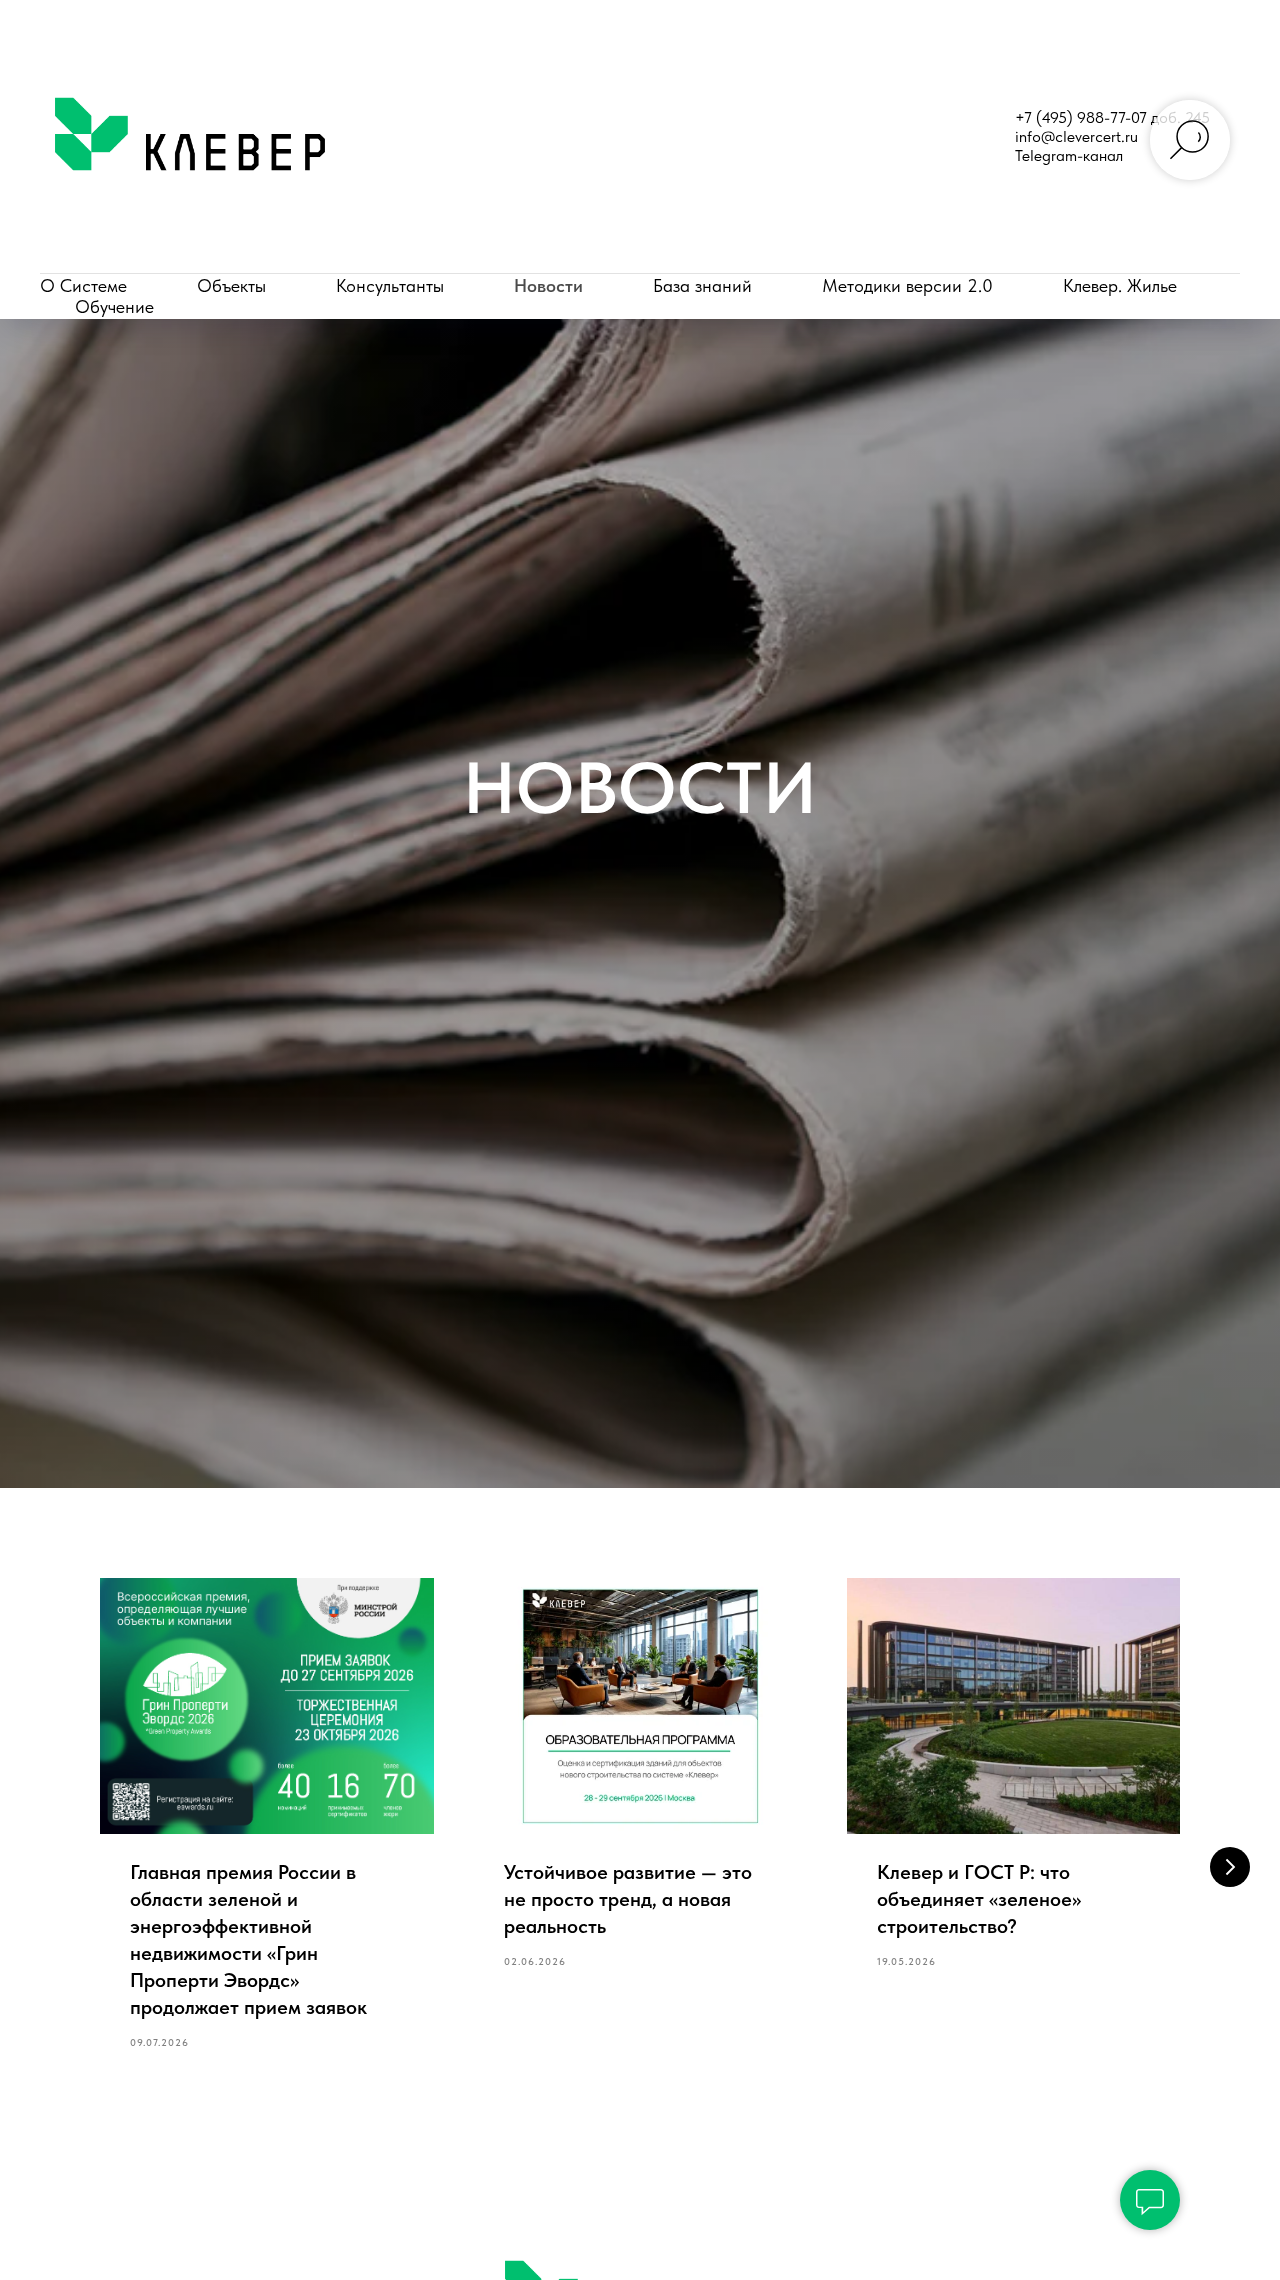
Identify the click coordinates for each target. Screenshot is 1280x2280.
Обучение (114, 306)
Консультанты (390, 285)
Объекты (231, 285)
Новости (548, 285)
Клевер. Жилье (1120, 285)
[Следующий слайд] (1230, 1867)
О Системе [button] (83, 285)
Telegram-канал (1069, 155)
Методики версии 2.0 (907, 285)
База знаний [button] (702, 285)
